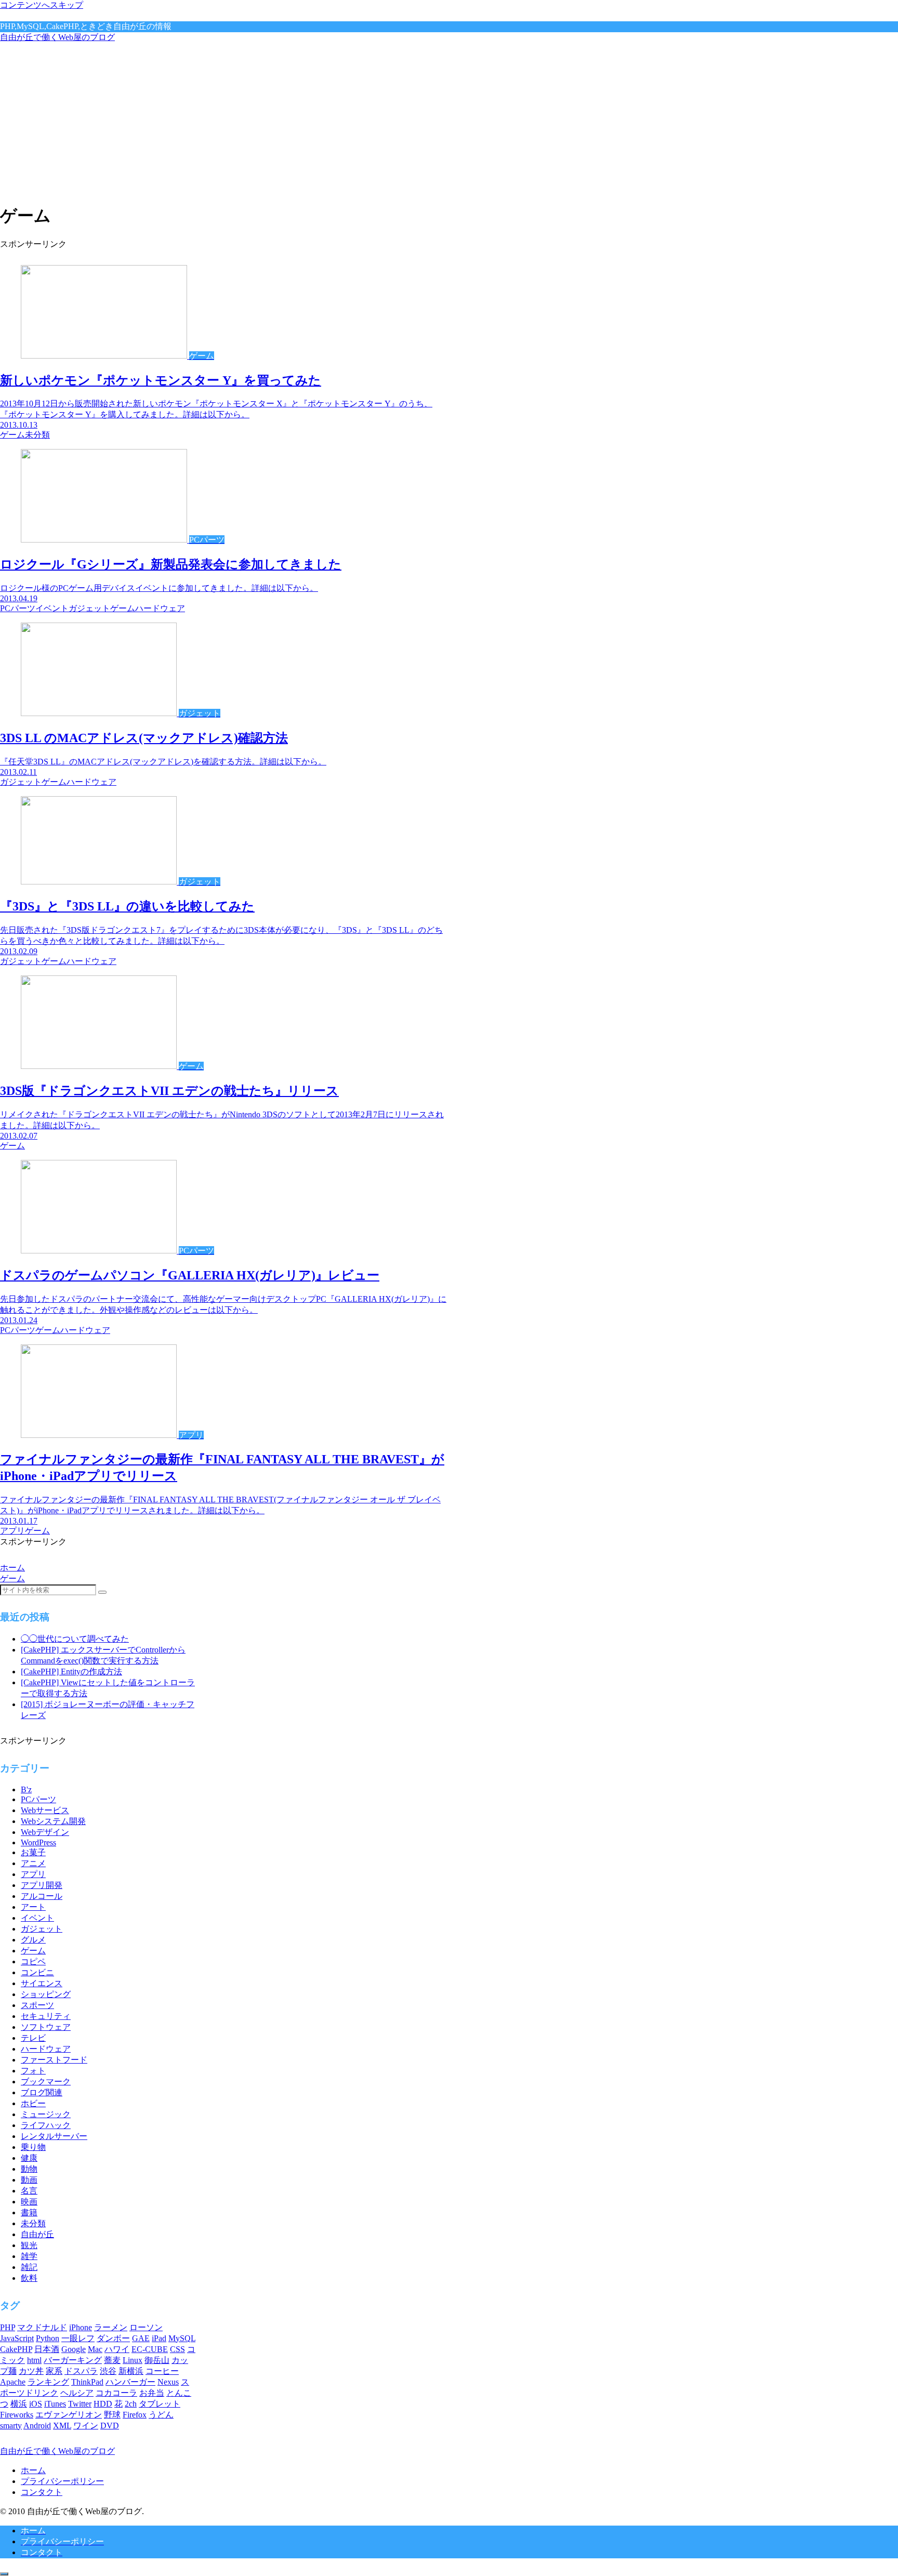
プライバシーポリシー (62, 2481)
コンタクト (42, 2492)
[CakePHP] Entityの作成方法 (71, 1672)
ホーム (33, 2470)
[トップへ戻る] (4, 2574)
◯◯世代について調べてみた (75, 1639)
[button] (102, 1592)
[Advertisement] (449, 121)
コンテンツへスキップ (42, 5)
